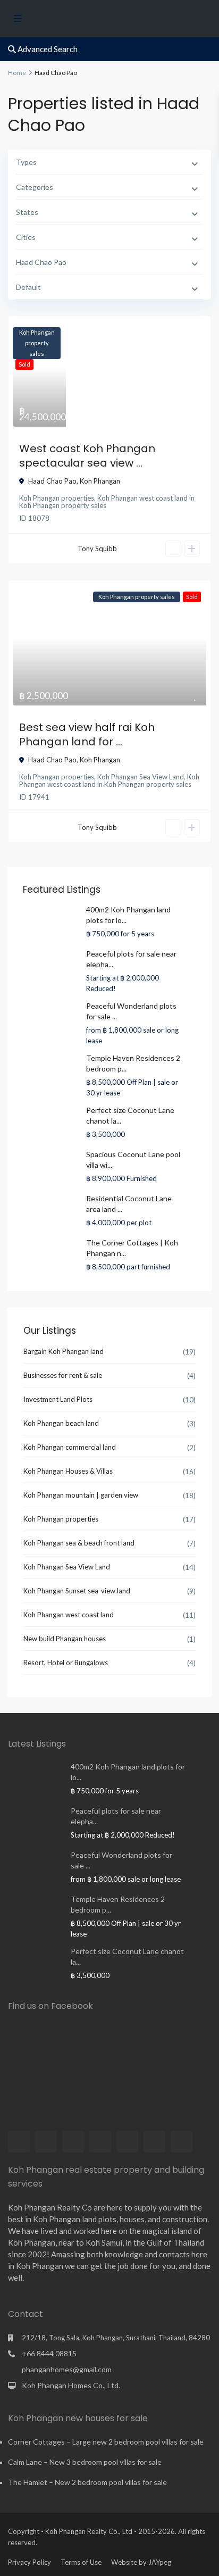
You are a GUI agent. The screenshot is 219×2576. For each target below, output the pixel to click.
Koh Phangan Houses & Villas (68, 1471)
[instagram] (182, 2142)
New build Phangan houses (65, 1639)
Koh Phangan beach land (61, 1423)
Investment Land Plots (58, 1399)
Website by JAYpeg (141, 2562)
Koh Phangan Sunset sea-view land (77, 1591)
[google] (100, 2142)
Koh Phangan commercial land (70, 1447)
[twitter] (73, 2142)
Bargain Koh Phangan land (64, 1351)
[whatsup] (46, 2142)
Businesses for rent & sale (63, 1375)
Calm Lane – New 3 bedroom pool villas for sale (85, 2462)
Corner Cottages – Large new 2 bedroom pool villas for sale (106, 2442)
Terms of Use (81, 2562)
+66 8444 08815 (49, 2353)
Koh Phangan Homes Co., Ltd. (71, 2385)
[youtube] (154, 2142)
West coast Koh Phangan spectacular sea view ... (87, 456)
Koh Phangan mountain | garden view (81, 1495)
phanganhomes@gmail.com (67, 2369)
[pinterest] (127, 2142)
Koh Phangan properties (57, 498)
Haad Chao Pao (52, 481)
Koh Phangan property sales (63, 505)
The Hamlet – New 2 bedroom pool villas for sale (87, 2482)
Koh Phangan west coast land (142, 498)
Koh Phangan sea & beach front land (79, 1543)
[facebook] (19, 2142)
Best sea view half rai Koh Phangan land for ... (87, 734)
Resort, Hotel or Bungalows (66, 1663)
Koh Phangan (100, 481)
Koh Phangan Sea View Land (141, 777)
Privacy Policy (30, 2562)
